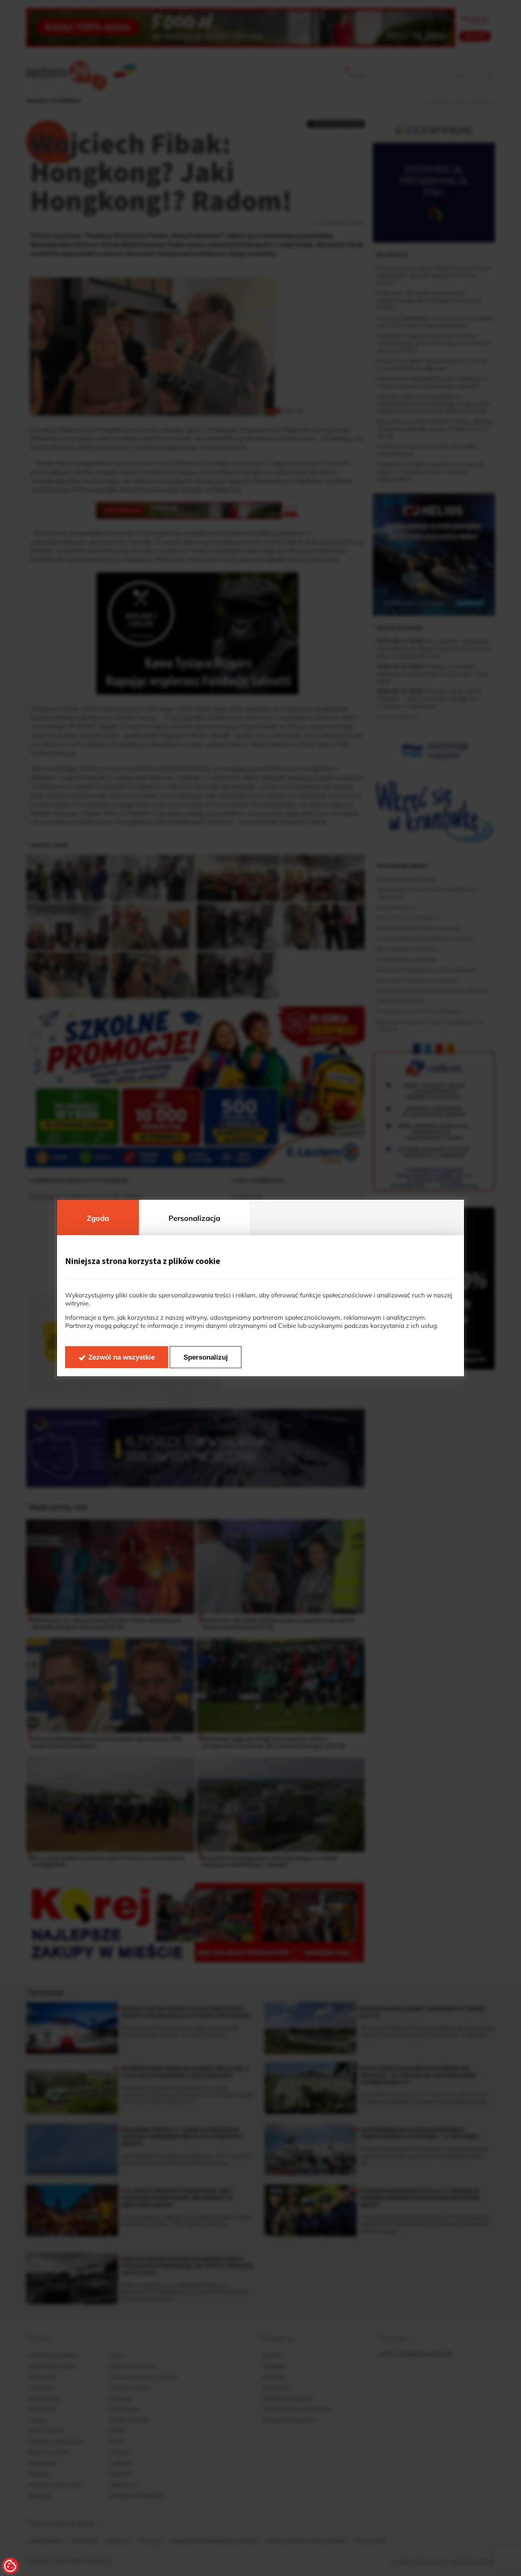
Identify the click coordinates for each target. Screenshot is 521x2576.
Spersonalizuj (206, 1357)
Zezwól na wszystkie (121, 1357)
